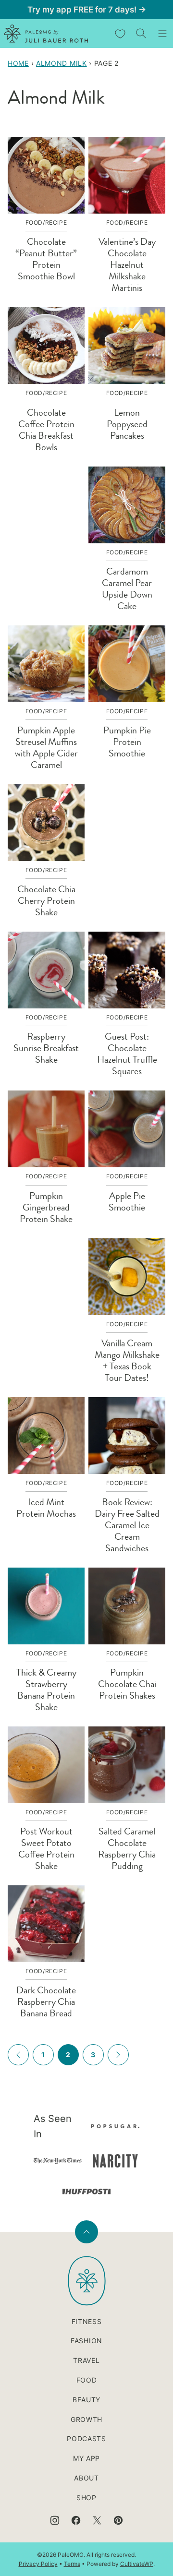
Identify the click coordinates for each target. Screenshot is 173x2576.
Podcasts (86, 2438)
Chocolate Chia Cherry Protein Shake (46, 901)
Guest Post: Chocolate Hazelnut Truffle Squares (127, 1054)
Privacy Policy (38, 2564)
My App (86, 2458)
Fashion (86, 2341)
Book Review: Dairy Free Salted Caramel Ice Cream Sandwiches (127, 1525)
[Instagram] (55, 2520)
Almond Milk (62, 63)
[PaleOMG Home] (46, 34)
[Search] (141, 34)
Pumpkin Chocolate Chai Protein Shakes (127, 1684)
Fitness (87, 2321)
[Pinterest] (118, 2520)
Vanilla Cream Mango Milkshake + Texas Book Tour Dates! (127, 1360)
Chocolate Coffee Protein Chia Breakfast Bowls (46, 430)
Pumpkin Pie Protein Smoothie (127, 742)
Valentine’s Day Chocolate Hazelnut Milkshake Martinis (127, 265)
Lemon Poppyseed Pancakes (127, 424)
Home (18, 63)
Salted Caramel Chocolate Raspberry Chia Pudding (127, 1849)
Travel (86, 2360)
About (86, 2478)
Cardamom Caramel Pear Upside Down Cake (127, 589)
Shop (86, 2498)
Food (87, 2380)
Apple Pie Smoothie (127, 1202)
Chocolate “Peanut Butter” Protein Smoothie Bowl (46, 259)
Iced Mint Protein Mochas (46, 1508)
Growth (86, 2419)
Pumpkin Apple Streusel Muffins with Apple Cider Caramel (46, 748)
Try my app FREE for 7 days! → (87, 10)
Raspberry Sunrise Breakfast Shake (46, 1048)
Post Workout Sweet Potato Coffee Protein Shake (46, 1849)
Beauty (86, 2400)
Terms (72, 2564)
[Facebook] (76, 2520)
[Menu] (162, 34)
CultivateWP (137, 2564)
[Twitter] (97, 2520)
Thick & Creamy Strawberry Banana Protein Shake (46, 1690)
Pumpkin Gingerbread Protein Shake (46, 1207)
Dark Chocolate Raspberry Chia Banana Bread (46, 2002)
